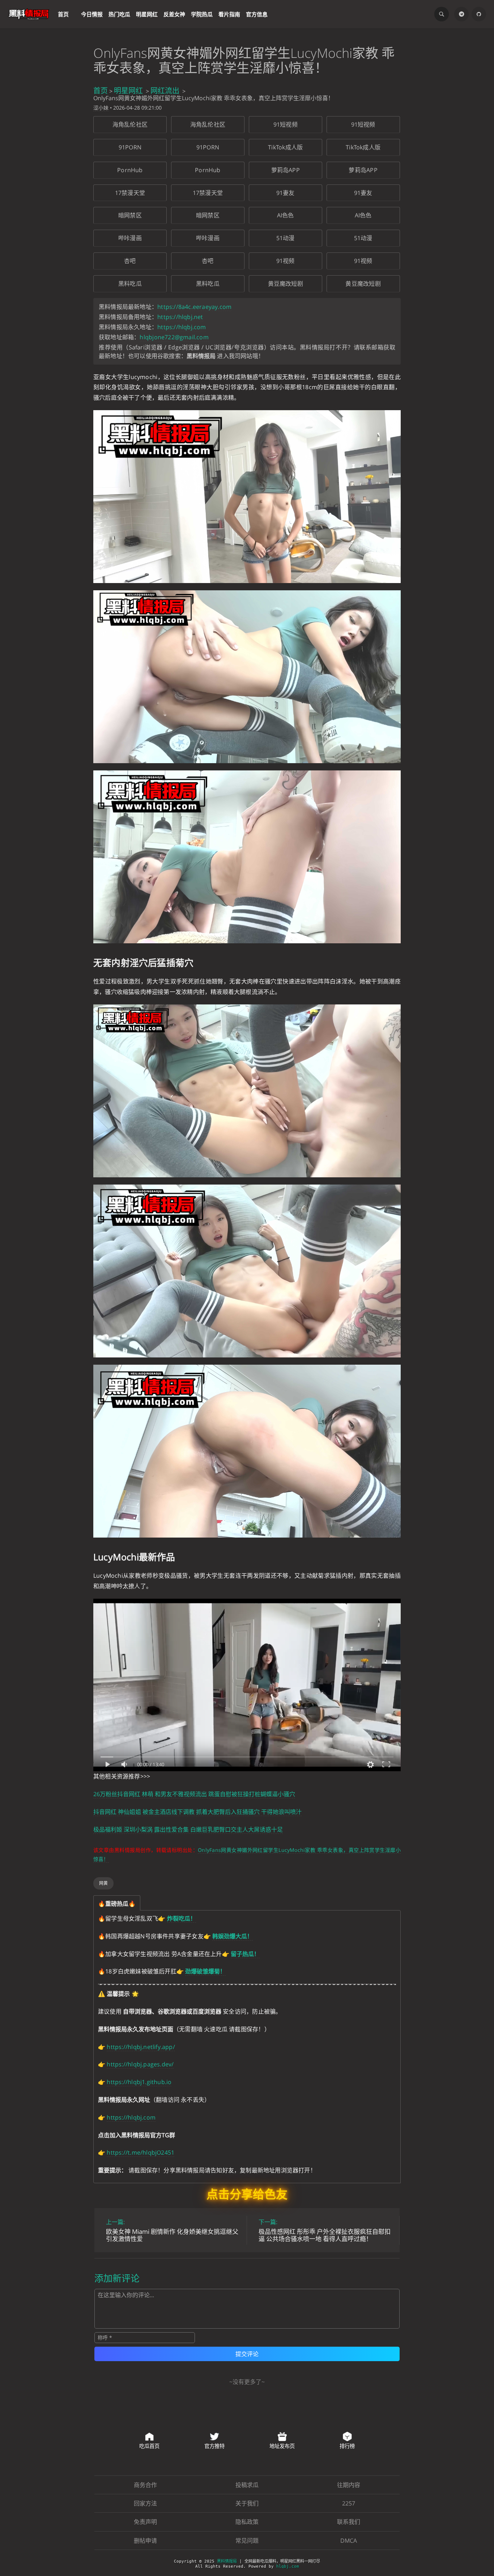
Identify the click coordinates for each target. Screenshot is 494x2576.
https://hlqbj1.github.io (139, 2082)
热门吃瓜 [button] (119, 14)
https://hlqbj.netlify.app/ (141, 2047)
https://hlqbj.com (182, 327)
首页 (101, 91)
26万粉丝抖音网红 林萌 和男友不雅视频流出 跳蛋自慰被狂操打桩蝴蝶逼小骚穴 (194, 1794)
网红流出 (165, 91)
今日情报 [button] (92, 14)
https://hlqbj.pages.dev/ (140, 2064)
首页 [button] (63, 14)
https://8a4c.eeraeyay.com (194, 307)
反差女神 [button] (174, 14)
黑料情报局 (227, 2561)
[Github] (479, 14)
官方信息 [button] (257, 14)
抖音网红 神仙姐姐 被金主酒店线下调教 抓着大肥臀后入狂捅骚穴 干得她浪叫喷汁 (197, 1812)
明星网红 (128, 91)
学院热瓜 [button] (202, 14)
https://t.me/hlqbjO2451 (140, 2152)
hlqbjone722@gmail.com (174, 337)
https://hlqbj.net (180, 317)
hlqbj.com (288, 2566)
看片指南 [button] (229, 14)
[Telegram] (461, 14)
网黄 (103, 1883)
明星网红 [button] (147, 14)
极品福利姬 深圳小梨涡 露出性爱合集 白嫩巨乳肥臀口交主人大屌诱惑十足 (188, 1829)
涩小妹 (101, 108)
